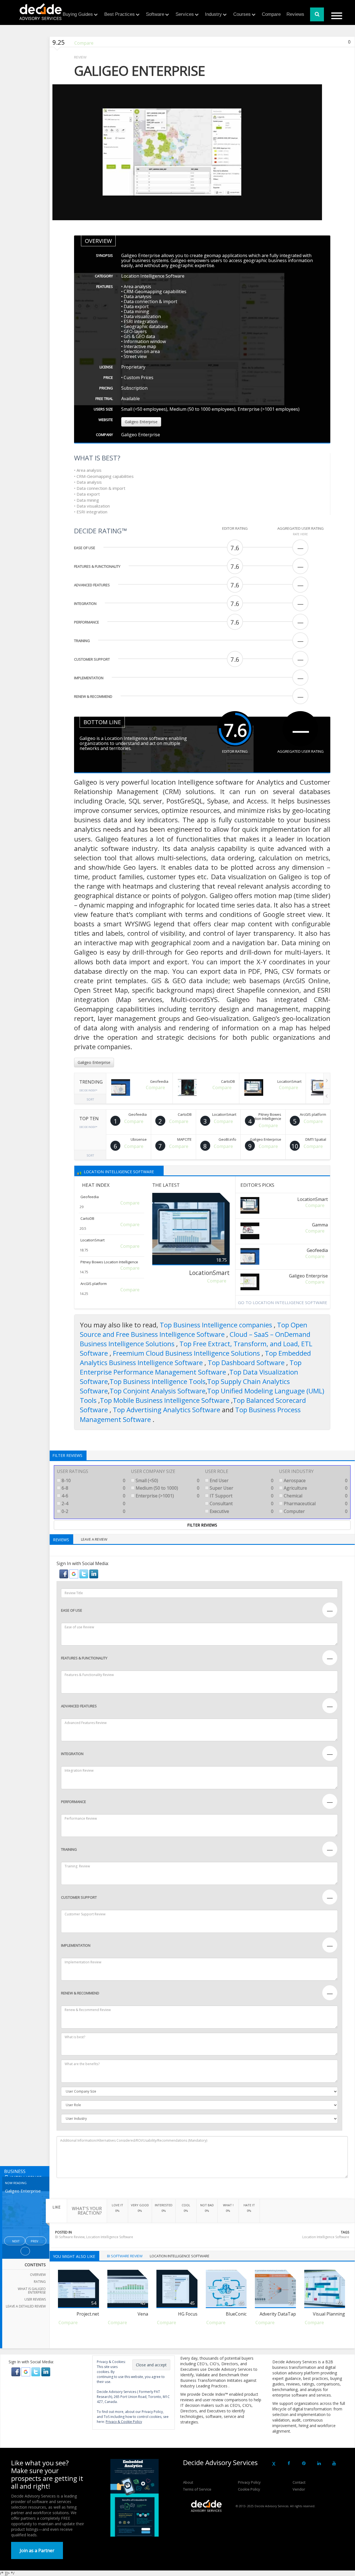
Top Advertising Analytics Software (167, 1410)
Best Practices (120, 14)
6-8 (93, 1488)
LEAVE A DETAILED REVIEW (26, 2306)
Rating (40, 2282)
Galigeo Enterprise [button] (141, 422)
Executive (241, 1511)
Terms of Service (197, 2489)
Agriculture (315, 1488)
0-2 (93, 1511)
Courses (242, 14)
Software (155, 14)
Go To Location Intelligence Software (283, 1302)
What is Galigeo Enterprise (32, 2291)
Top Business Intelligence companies (217, 1325)
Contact (299, 2482)
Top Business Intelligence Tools (158, 1381)
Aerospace (315, 1480)
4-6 (93, 1496)
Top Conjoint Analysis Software (158, 1391)
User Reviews (35, 2299)
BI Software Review (70, 2237)
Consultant (241, 1503)
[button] (64, 1573)
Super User (241, 1488)
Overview (38, 2275)
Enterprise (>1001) (167, 1496)
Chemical (315, 1496)
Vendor (299, 2489)
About (188, 2482)
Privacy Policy (249, 2482)
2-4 (93, 1503)
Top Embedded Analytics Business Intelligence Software (195, 1358)
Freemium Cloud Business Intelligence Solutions (187, 1353)
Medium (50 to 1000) (167, 1488)
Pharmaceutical (315, 1503)
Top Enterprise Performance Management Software (191, 1367)
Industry (213, 14)
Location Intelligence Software (119, 1171)
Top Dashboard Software (247, 1362)
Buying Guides (78, 14)
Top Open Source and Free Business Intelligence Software (194, 1329)
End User (241, 1480)
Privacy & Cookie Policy (124, 2422)
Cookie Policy (249, 2489)
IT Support (241, 1496)
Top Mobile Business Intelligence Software (165, 1400)
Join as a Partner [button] (37, 2550)
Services (185, 14)
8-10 (93, 1480)
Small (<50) (167, 1480)
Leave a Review (94, 1539)
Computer (315, 1511)
